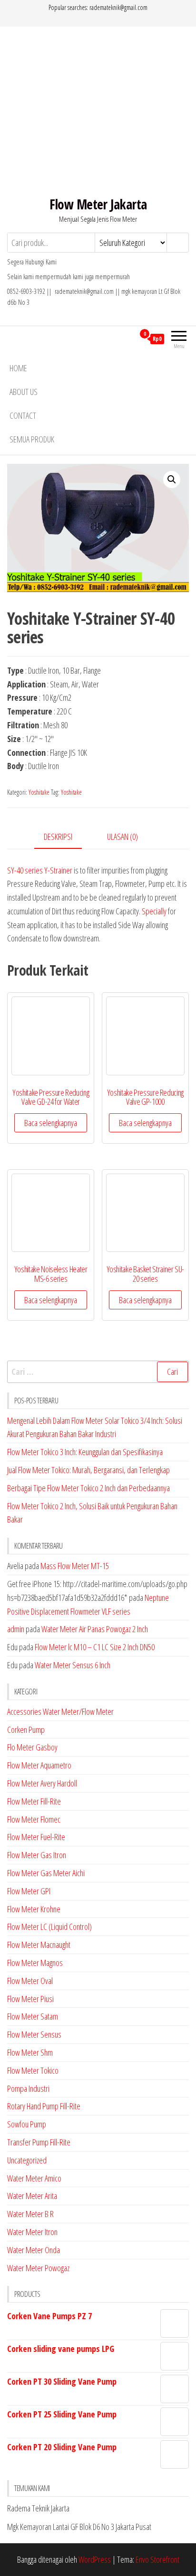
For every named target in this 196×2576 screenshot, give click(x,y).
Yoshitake (39, 792)
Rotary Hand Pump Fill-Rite (44, 2106)
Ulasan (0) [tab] (122, 837)
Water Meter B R (30, 2214)
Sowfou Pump (27, 2124)
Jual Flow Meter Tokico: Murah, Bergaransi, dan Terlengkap (88, 1470)
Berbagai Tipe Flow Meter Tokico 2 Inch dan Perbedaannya (88, 1488)
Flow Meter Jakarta (98, 204)
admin (16, 1629)
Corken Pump (26, 1730)
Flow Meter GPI (29, 1891)
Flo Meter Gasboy (32, 1747)
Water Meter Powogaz (38, 2268)
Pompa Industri (28, 2088)
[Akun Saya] (127, 338)
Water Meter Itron (32, 2232)
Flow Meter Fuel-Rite (36, 1837)
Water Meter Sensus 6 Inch (73, 1665)
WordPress (95, 2559)
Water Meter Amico (34, 2178)
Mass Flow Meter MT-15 (75, 1566)
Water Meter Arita (32, 2196)
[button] (172, 479)
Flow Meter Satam (33, 2016)
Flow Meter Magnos (35, 1963)
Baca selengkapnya (51, 1123)
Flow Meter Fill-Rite (34, 1801)
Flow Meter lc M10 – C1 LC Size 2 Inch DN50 (95, 1647)
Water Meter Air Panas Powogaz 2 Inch (95, 1629)
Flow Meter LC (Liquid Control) (49, 1927)
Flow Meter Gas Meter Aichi (46, 1873)
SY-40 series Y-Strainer (40, 870)
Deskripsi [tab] (58, 837)
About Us (24, 392)
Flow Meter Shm (30, 2052)
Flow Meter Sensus (34, 2034)
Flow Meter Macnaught (39, 1945)
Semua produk (32, 439)
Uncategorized (27, 2160)
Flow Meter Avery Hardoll (42, 1783)
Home (18, 368)
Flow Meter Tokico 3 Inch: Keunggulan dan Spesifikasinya (85, 1452)
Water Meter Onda (34, 2250)
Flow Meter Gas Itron (37, 1855)
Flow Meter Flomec (34, 1819)
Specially (154, 911)
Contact (23, 415)
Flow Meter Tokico (33, 2070)
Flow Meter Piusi (30, 1999)
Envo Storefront (157, 2559)
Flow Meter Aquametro (39, 1765)
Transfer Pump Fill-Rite (39, 2142)
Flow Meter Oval (30, 1981)
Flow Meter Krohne (34, 1909)
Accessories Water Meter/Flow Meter (60, 1711)
